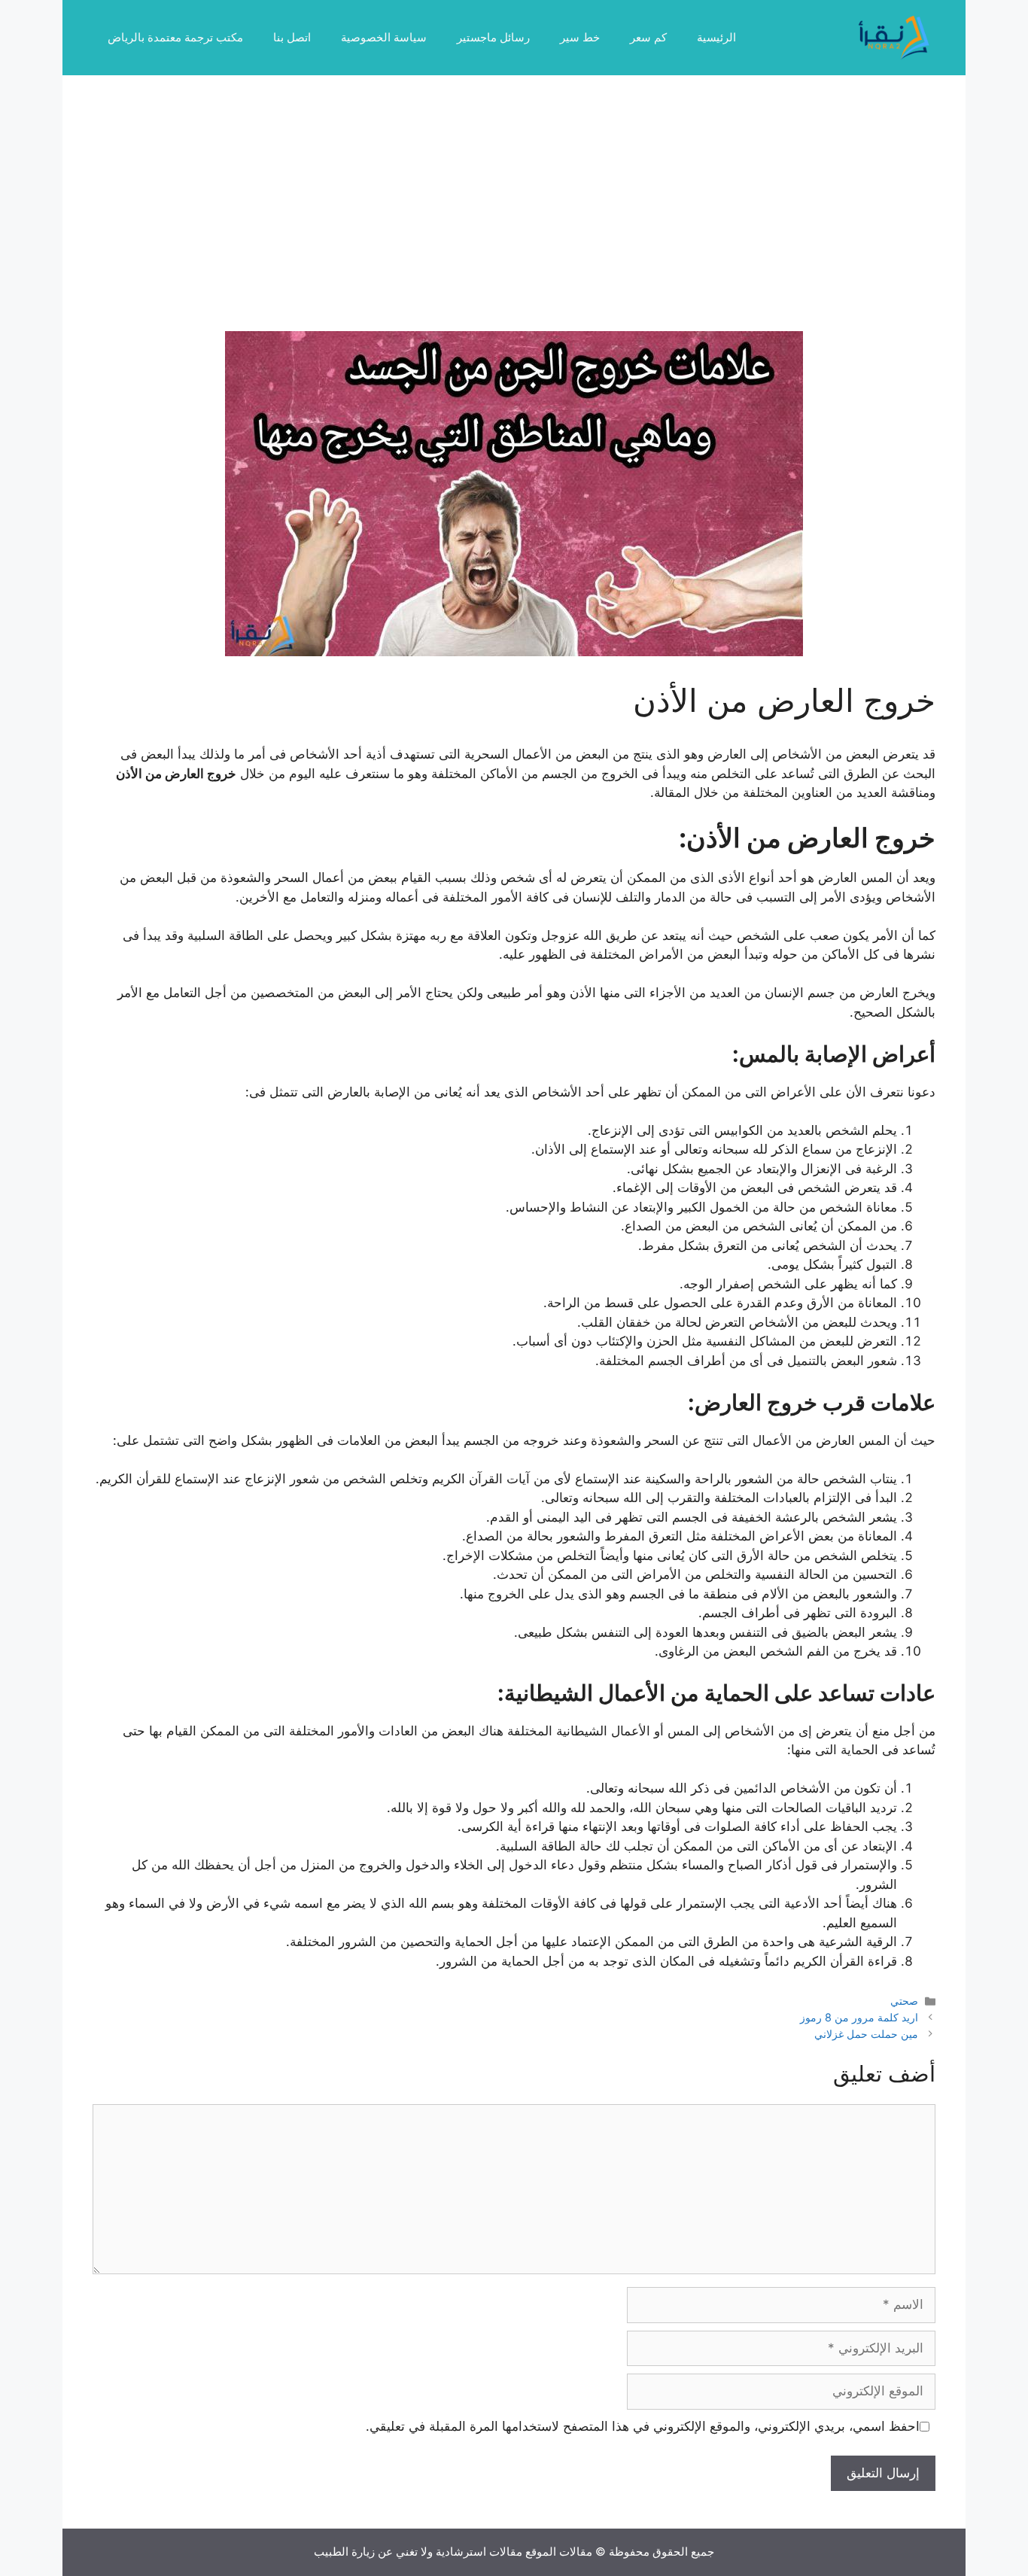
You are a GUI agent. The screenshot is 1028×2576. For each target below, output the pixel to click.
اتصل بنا (292, 37)
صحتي (904, 2001)
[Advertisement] (514, 218)
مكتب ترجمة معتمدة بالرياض (175, 37)
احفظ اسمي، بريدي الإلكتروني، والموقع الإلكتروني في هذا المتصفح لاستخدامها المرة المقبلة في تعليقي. (643, 2426)
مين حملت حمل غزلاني (866, 2034)
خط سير (580, 37)
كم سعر (648, 37)
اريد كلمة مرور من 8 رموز (859, 2017)
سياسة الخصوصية (384, 37)
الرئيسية (716, 37)
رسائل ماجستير (493, 37)
